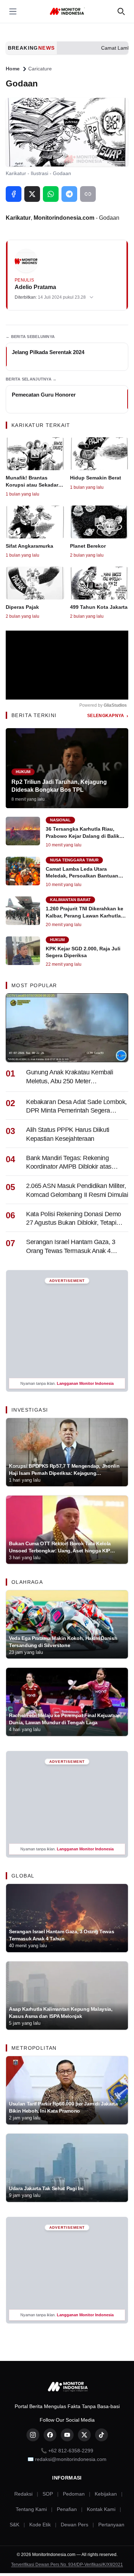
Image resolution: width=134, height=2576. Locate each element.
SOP (48, 2494)
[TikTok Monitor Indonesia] (101, 2435)
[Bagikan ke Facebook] (14, 194)
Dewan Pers (75, 2525)
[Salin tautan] (88, 194)
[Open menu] (13, 11)
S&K (14, 2525)
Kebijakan (106, 2494)
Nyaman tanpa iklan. (67, 1383)
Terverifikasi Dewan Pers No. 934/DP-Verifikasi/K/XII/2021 (67, 2565)
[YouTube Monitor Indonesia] (67, 2435)
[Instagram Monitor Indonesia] (33, 2435)
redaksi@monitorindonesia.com (71, 2459)
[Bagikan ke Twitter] (32, 194)
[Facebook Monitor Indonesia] (50, 2435)
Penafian (67, 2509)
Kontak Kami (101, 2509)
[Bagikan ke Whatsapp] (51, 194)
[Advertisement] (67, 1331)
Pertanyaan (111, 2525)
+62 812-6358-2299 (71, 2451)
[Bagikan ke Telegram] (69, 194)
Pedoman (74, 2494)
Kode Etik (40, 2525)
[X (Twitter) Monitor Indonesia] (84, 2435)
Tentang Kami (31, 2509)
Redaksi (23, 2494)
